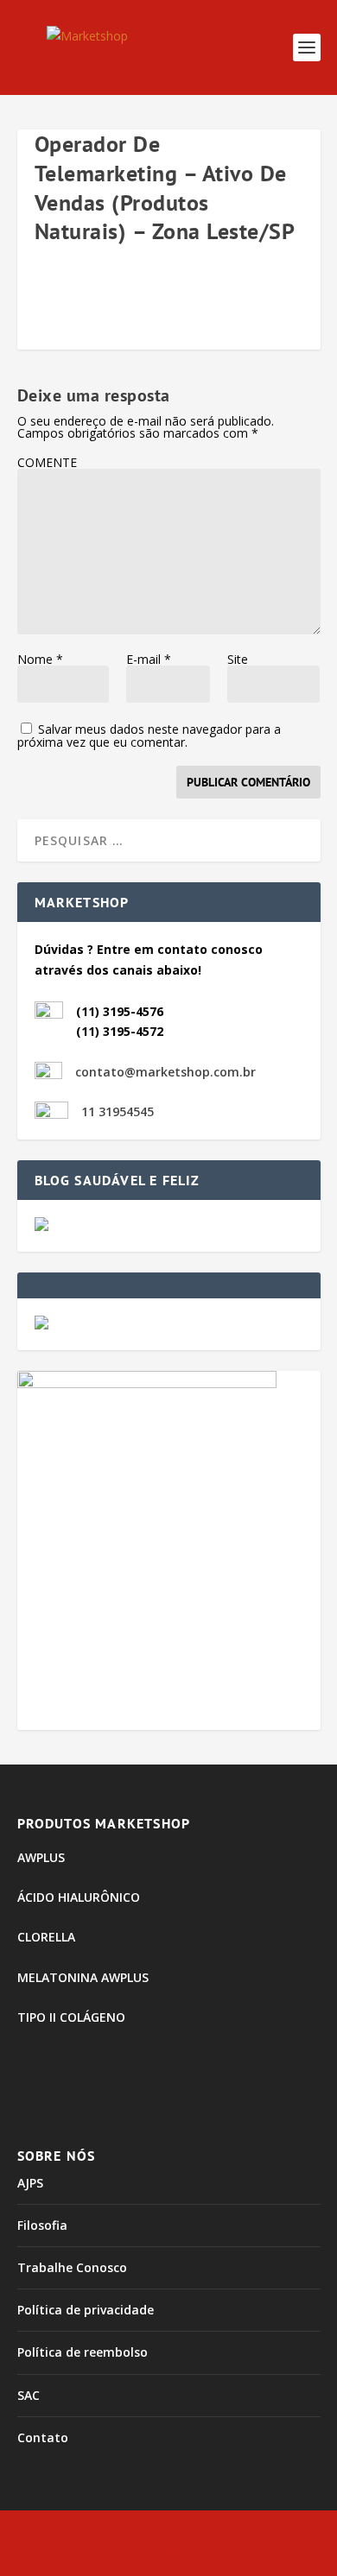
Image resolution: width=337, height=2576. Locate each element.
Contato (43, 2437)
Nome (40, 659)
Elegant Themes (164, 2534)
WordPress (169, 2553)
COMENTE (47, 462)
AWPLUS (41, 1857)
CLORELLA (46, 1937)
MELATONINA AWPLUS (83, 1977)
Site (238, 659)
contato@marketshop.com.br (165, 1072)
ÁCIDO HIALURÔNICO (79, 1897)
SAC (29, 2395)
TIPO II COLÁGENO (71, 2017)
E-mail (149, 659)
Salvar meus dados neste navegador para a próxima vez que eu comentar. (149, 736)
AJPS (30, 2183)
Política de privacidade (86, 2310)
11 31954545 (118, 1111)
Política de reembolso (83, 2352)
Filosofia (42, 2225)
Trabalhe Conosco (72, 2267)
